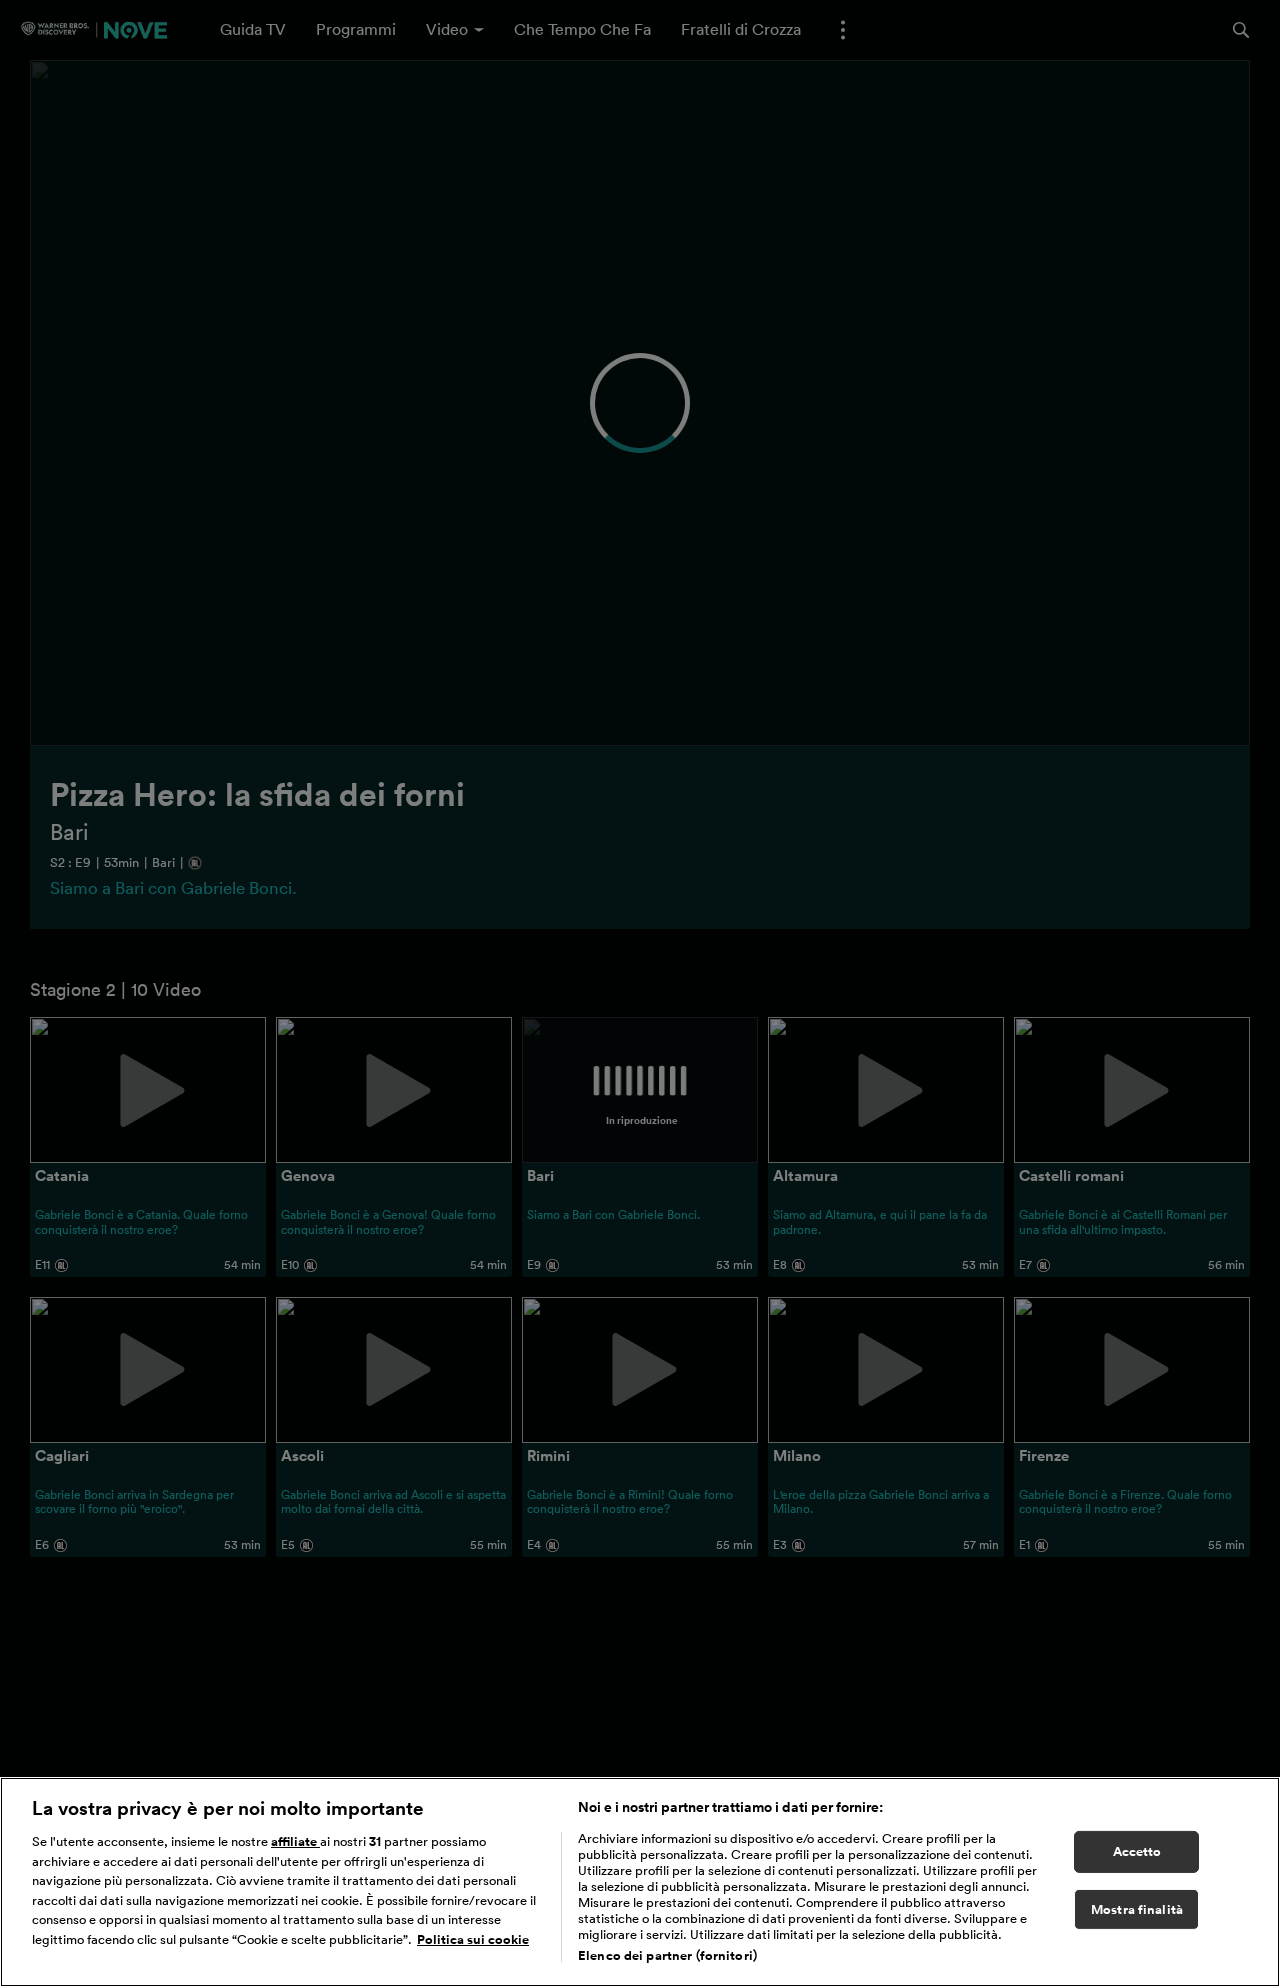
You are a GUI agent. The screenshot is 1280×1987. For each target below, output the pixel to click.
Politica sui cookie (473, 1939)
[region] (640, 1882)
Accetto (1137, 1851)
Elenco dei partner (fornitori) (667, 1955)
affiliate (295, 1841)
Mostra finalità (1137, 1909)
